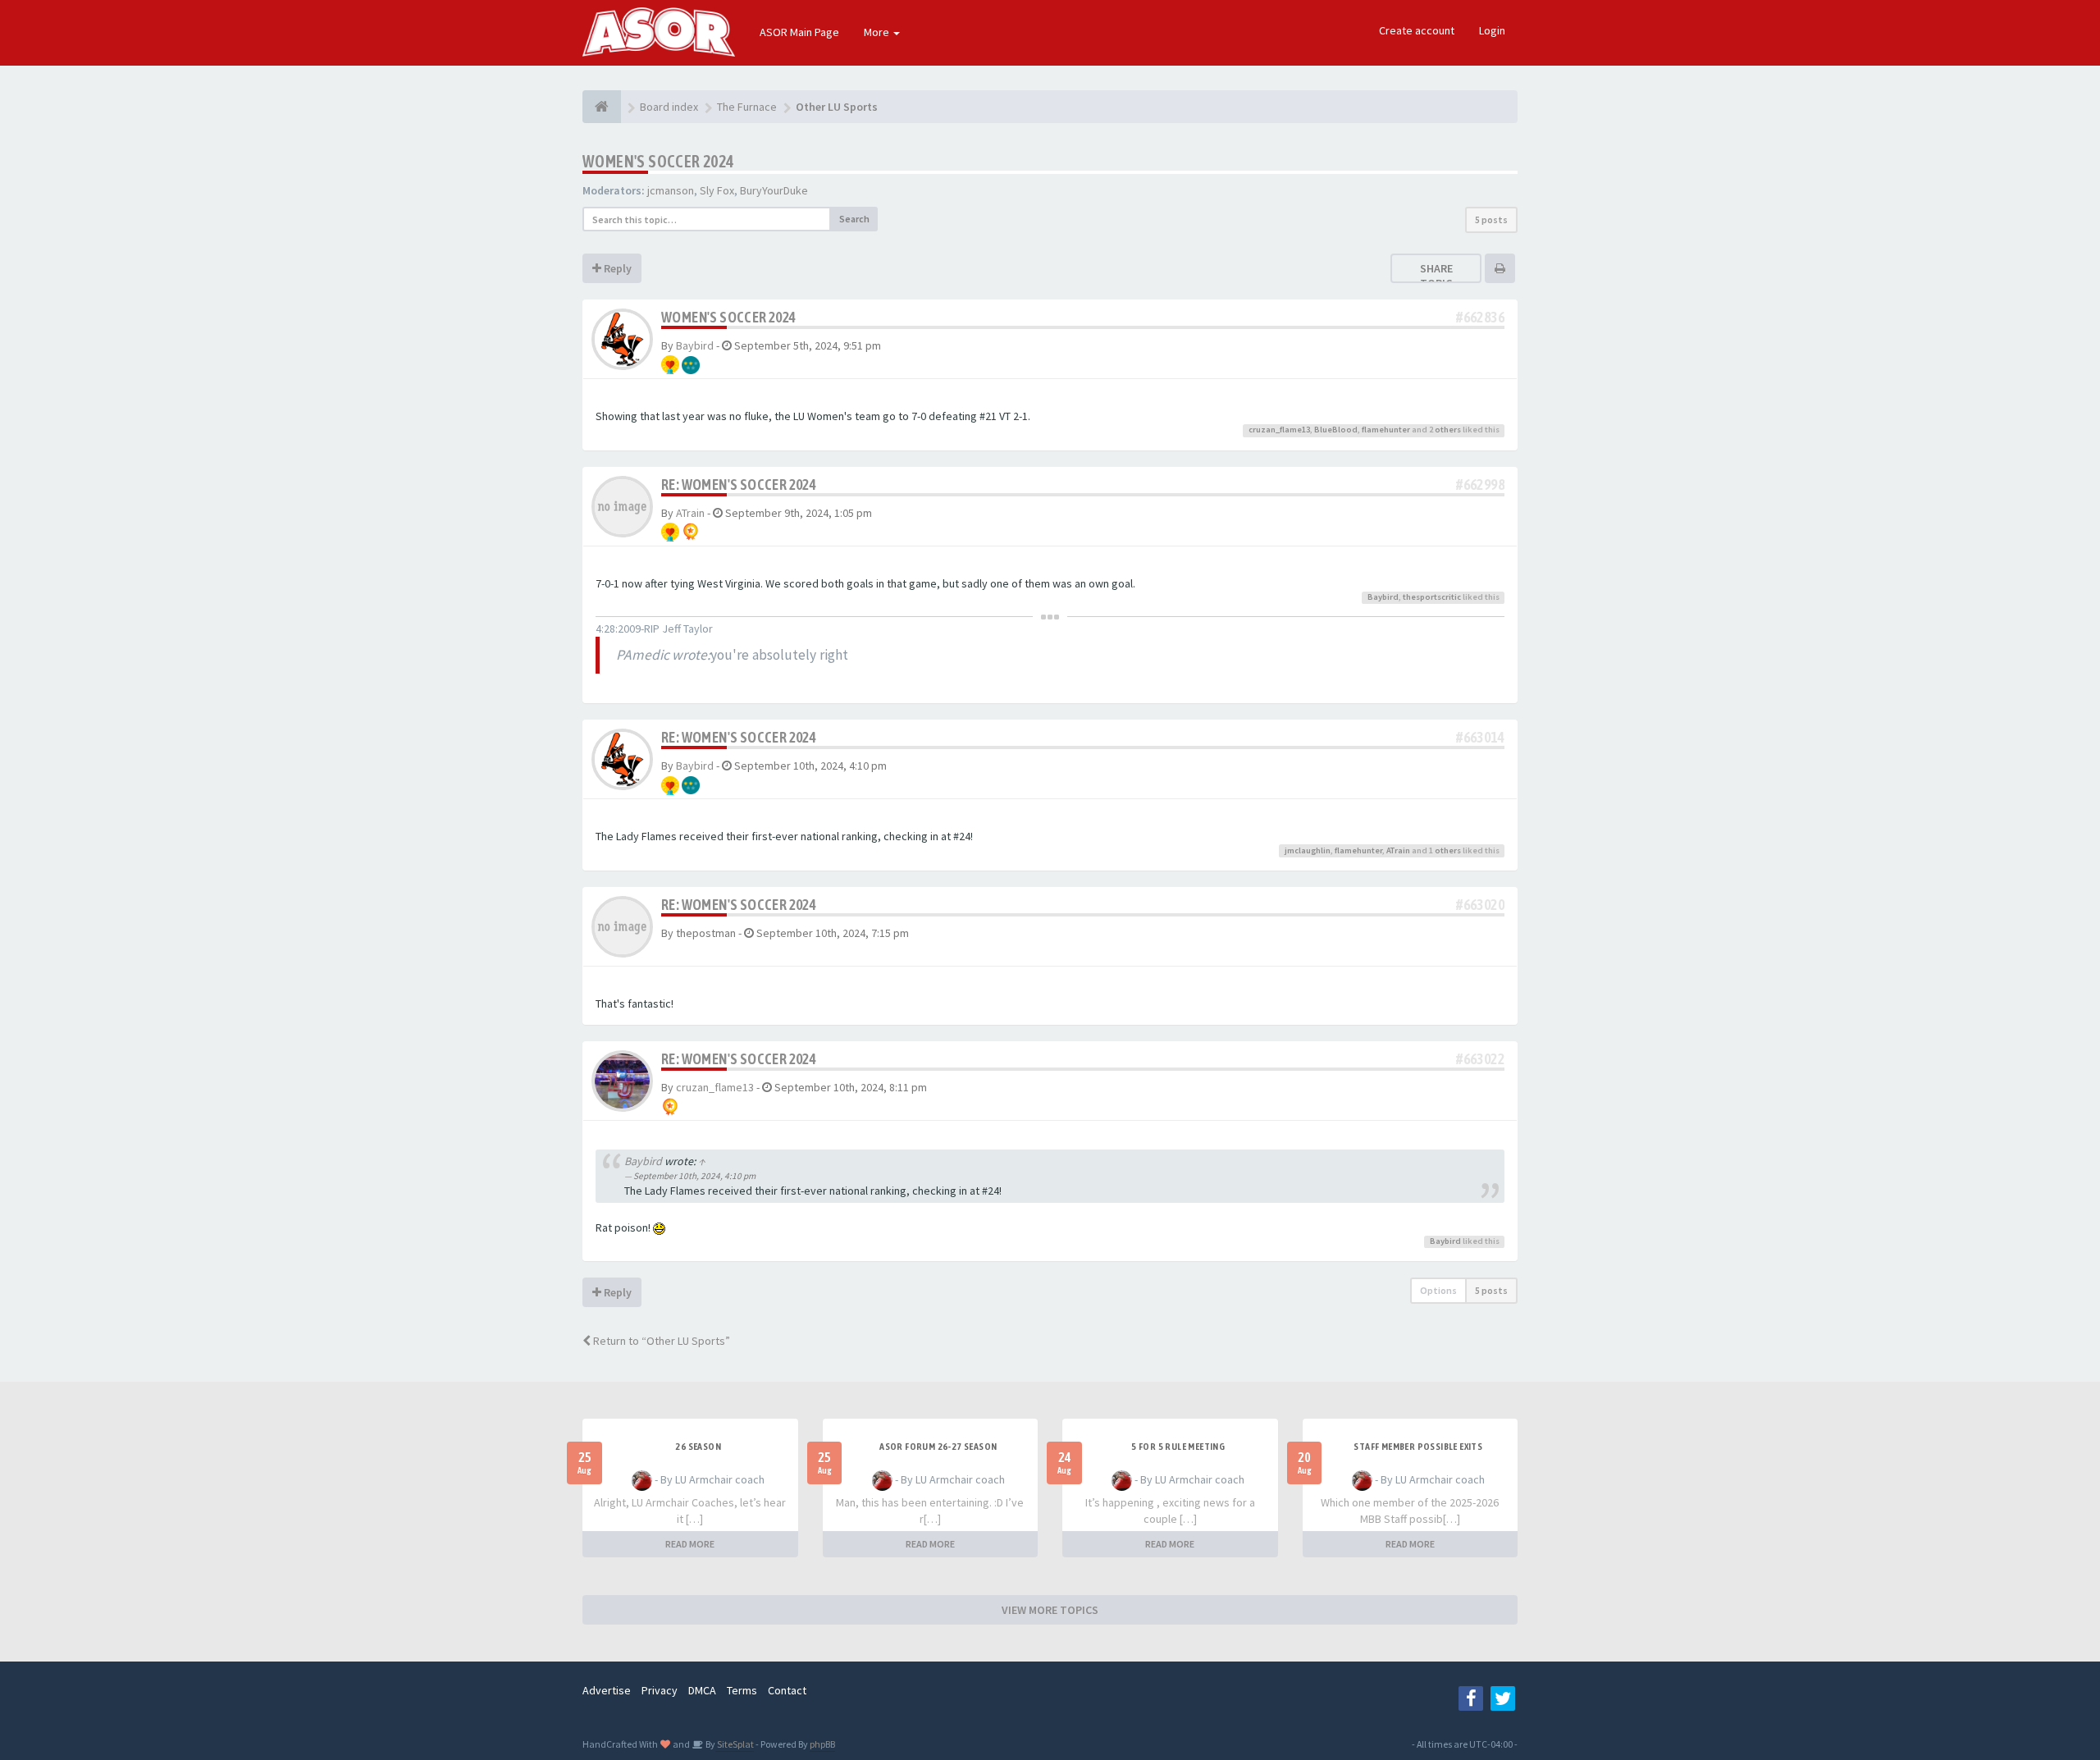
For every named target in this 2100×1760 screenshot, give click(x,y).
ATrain (690, 513)
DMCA (702, 1690)
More (878, 32)
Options (1438, 1290)
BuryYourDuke (774, 190)
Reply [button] (616, 268)
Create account (1417, 30)
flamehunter (1386, 430)
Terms (742, 1690)
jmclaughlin (1308, 850)
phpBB (822, 1744)
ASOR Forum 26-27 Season (938, 1447)
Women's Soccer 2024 (658, 161)
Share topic (1436, 276)
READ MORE (690, 1544)
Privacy (660, 1690)
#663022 (1480, 1059)
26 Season (698, 1447)
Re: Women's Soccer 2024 (739, 485)
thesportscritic (1432, 597)
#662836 (1480, 317)
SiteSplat (735, 1744)
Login (1492, 30)
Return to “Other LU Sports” (660, 1341)
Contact (787, 1690)
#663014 (1480, 737)
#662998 (1480, 485)
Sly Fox (717, 190)
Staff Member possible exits (1418, 1447)
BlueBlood (1336, 430)
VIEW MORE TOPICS (1050, 1610)
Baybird (695, 345)
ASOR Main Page (799, 32)
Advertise (607, 1690)
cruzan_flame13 (1279, 430)
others (1448, 430)
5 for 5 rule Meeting (1178, 1447)
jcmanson (671, 190)
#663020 (1480, 905)
